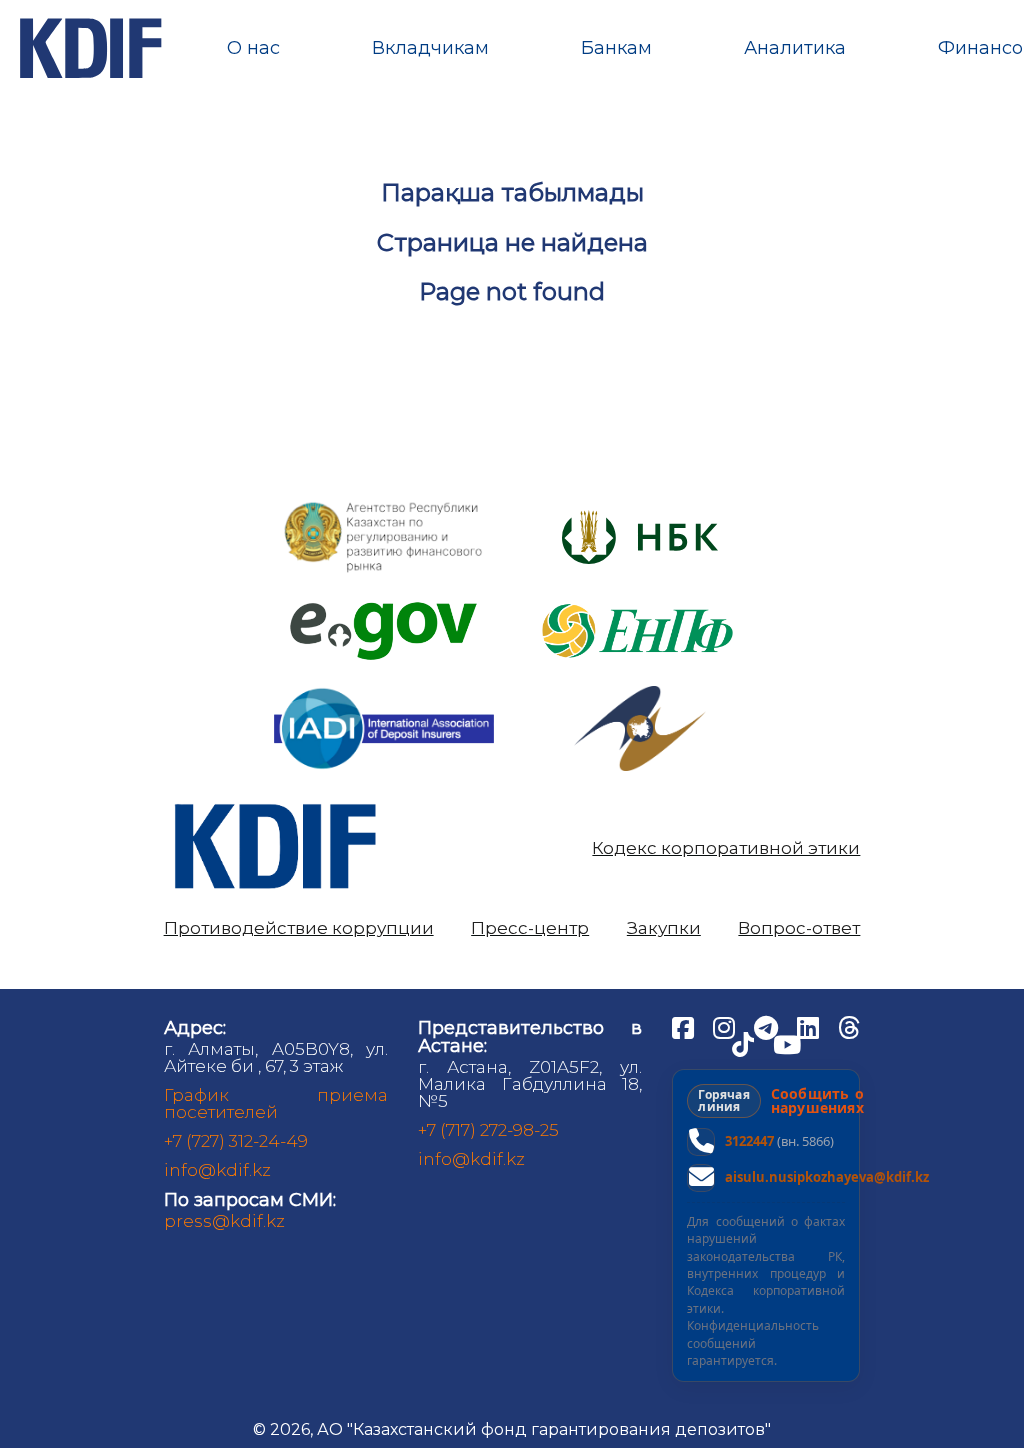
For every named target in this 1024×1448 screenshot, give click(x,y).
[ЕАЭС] (640, 693)
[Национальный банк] (384, 506)
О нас (253, 48)
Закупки (664, 928)
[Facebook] (685, 1027)
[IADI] (384, 686)
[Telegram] (768, 1027)
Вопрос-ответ (799, 928)
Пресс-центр (530, 928)
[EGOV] (383, 609)
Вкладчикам (430, 48)
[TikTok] (745, 1044)
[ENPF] (640, 597)
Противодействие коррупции (299, 928)
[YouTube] (787, 1044)
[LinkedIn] (810, 1027)
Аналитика (795, 48)
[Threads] (849, 1027)
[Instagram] (726, 1027)
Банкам (616, 48)
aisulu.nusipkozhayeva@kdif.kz (827, 1177)
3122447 (749, 1141)
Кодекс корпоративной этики (726, 848)
